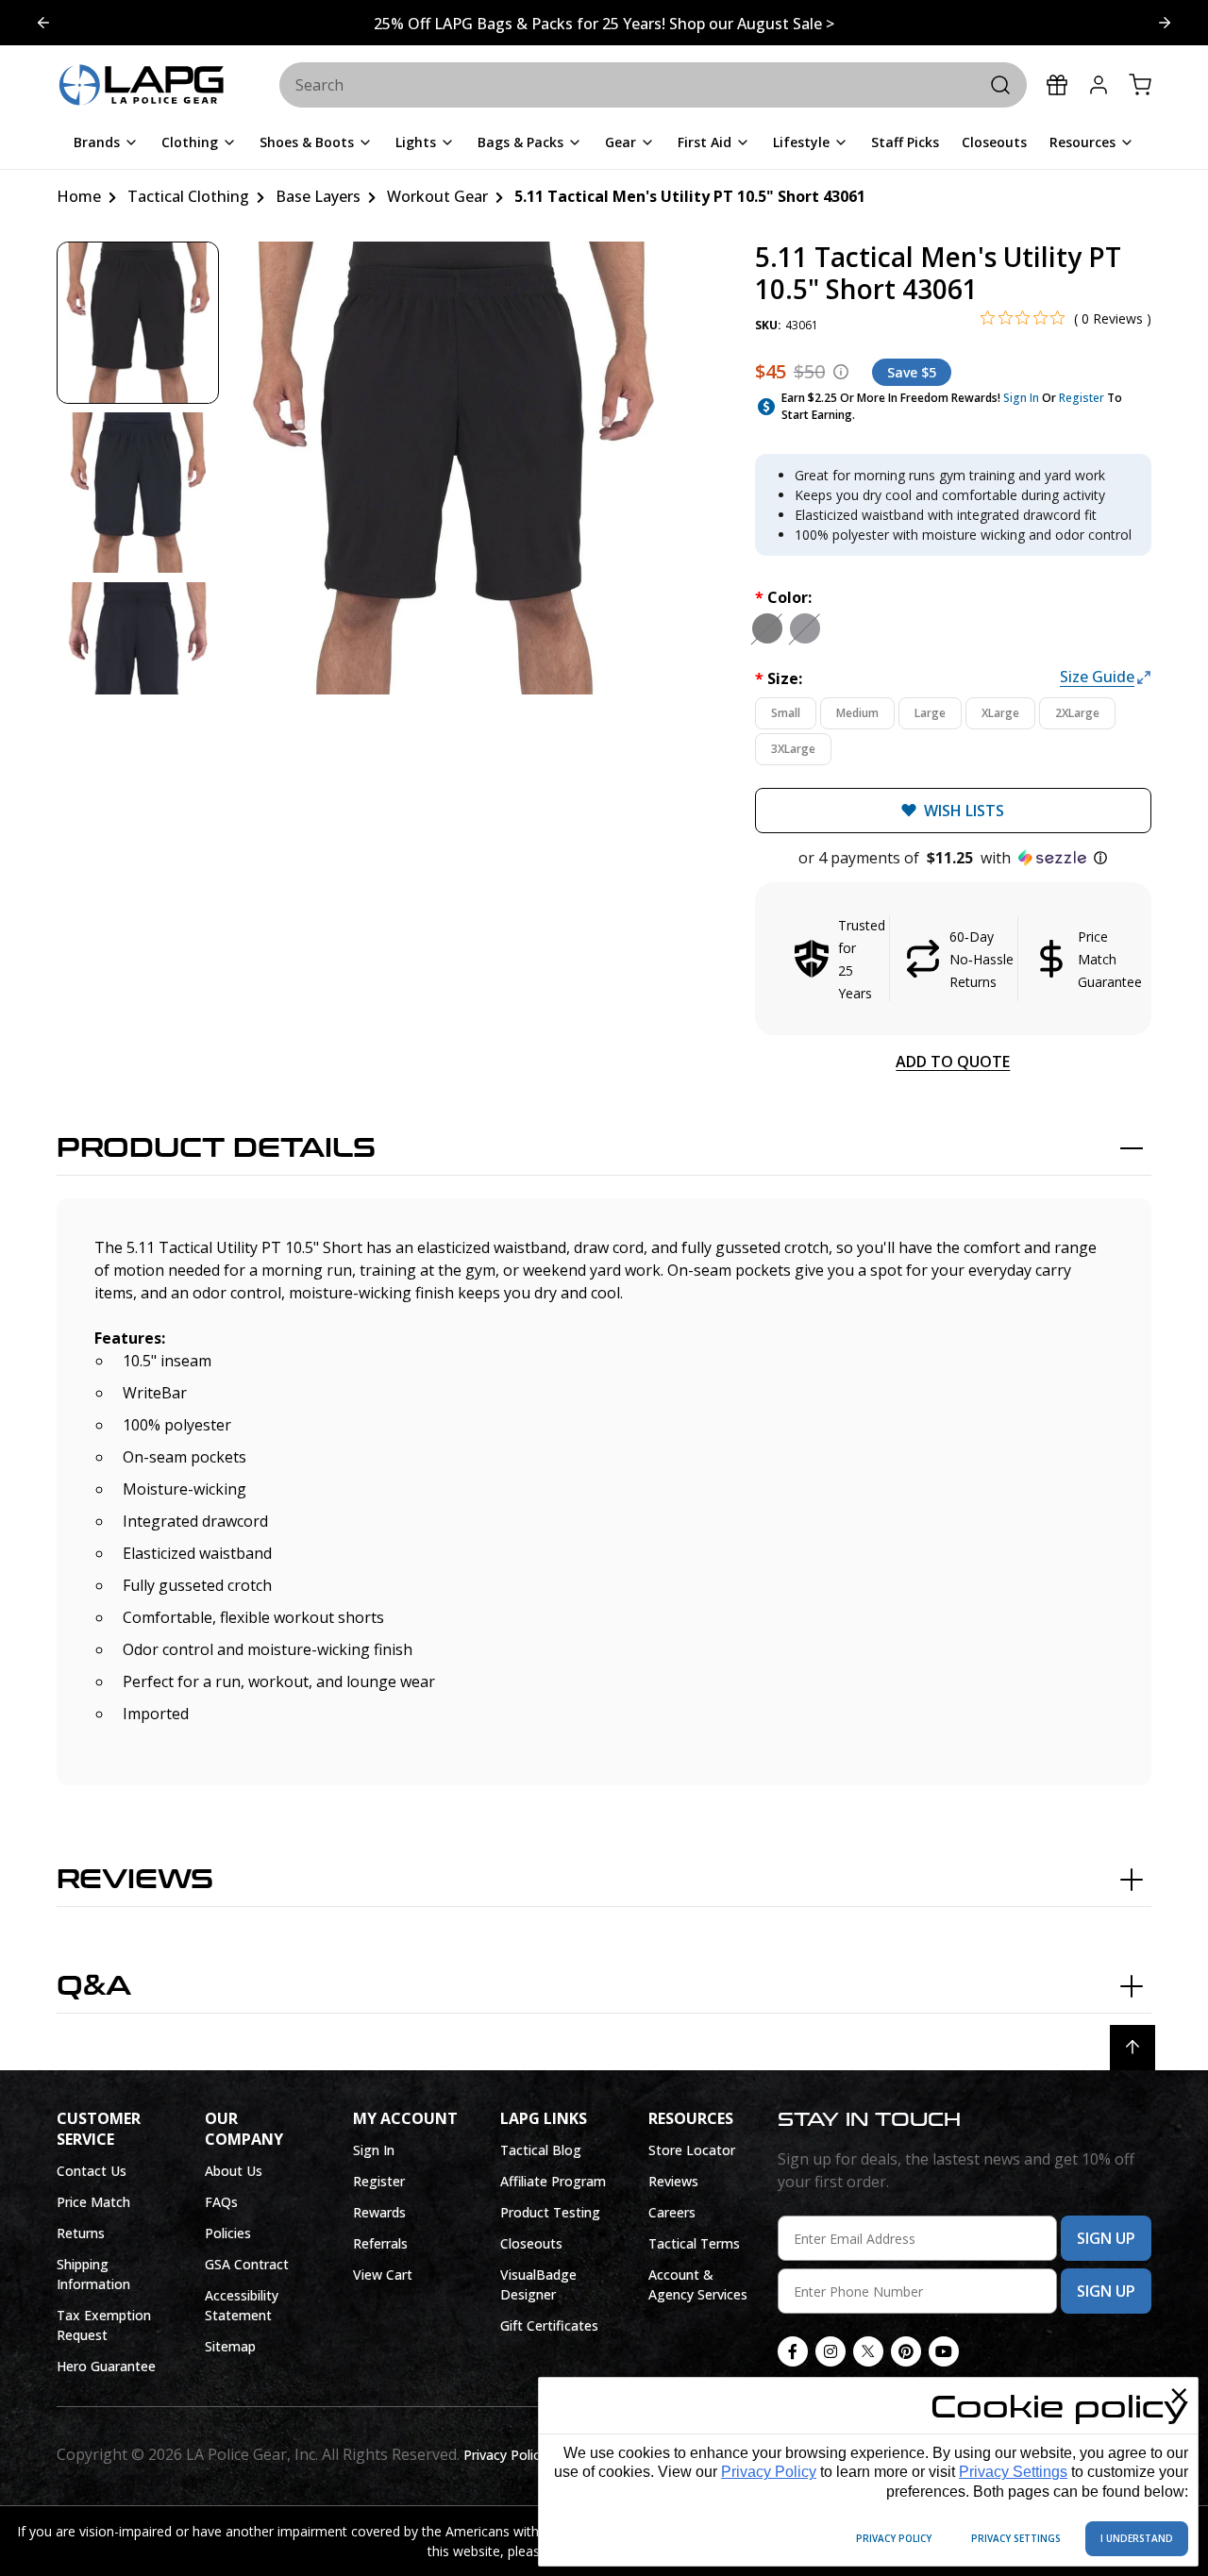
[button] (953, 858)
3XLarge (793, 749)
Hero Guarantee (106, 2366)
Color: (783, 597)
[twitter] (868, 2351)
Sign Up (1106, 2238)
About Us (234, 2171)
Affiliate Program (553, 2181)
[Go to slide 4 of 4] (1165, 23)
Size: (779, 678)
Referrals (380, 2243)
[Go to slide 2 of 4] (43, 23)
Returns (81, 2233)
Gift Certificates (549, 2325)
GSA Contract (247, 2264)
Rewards (379, 2212)
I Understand (1137, 2538)
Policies (228, 2233)
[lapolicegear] (142, 86)
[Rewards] (1057, 85)
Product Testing (550, 2212)
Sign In (1021, 398)
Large (930, 713)
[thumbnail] (138, 323)
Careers (672, 2212)
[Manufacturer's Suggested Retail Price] (841, 372)
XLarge (1000, 713)
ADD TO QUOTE (953, 1062)
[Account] (1099, 85)
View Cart (383, 2275)
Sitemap (230, 2346)
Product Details (216, 1148)
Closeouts (531, 2243)
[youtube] (944, 2351)
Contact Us (92, 2171)
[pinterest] (906, 2351)
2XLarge (1077, 713)
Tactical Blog (541, 2150)
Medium (857, 713)
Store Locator (692, 2150)
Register (1082, 398)
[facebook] (793, 2351)
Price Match (93, 2202)
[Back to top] (1132, 2048)
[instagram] (830, 2351)
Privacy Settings (1013, 2472)
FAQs (221, 2202)
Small (786, 713)
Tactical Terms (694, 2243)
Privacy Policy (769, 2472)
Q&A (94, 1986)
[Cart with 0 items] (1140, 85)
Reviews (135, 1880)
